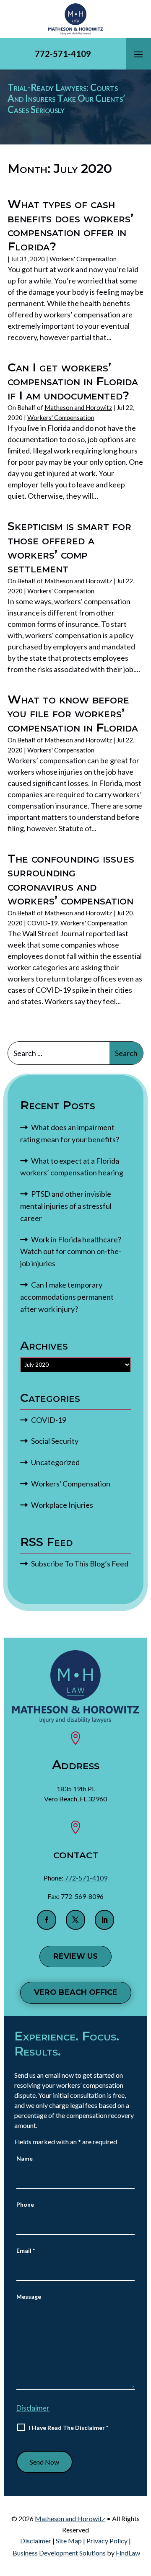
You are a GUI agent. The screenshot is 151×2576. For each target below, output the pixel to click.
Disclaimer (33, 2408)
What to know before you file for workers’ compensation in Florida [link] (73, 713)
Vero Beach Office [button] (76, 1992)
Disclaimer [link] (36, 2541)
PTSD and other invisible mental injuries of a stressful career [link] (66, 1206)
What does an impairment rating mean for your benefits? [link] (70, 1133)
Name (25, 2158)
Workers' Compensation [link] (83, 259)
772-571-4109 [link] (63, 54)
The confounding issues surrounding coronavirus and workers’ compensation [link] (71, 880)
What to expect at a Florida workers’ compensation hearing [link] (72, 1167)
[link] (75, 19)
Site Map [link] (69, 2541)
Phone (25, 2204)
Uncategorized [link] (55, 1462)
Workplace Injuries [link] (62, 1505)
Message (29, 2297)
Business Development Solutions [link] (59, 2553)
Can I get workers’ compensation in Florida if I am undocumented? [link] (73, 381)
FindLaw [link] (128, 2553)
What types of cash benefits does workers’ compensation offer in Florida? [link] (70, 225)
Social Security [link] (55, 1441)
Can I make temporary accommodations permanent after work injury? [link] (67, 1297)
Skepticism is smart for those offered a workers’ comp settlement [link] (69, 547)
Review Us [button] (75, 1956)
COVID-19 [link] (43, 923)
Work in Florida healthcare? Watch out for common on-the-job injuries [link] (71, 1252)
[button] (138, 54)
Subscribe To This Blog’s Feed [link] (80, 1564)
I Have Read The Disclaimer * (69, 2428)
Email (26, 2250)
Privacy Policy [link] (107, 2541)
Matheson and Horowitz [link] (78, 407)
